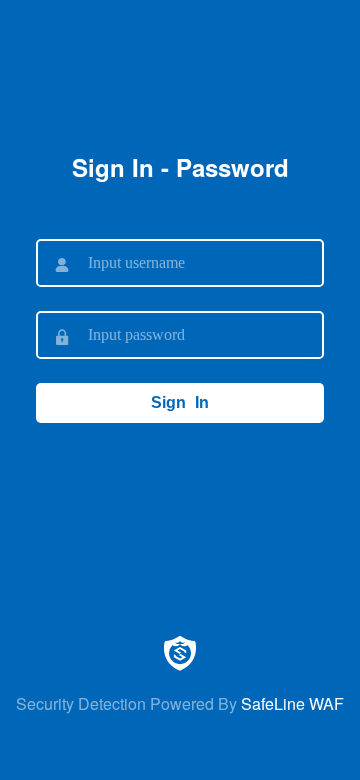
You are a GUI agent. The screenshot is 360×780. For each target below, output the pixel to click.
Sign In (180, 402)
